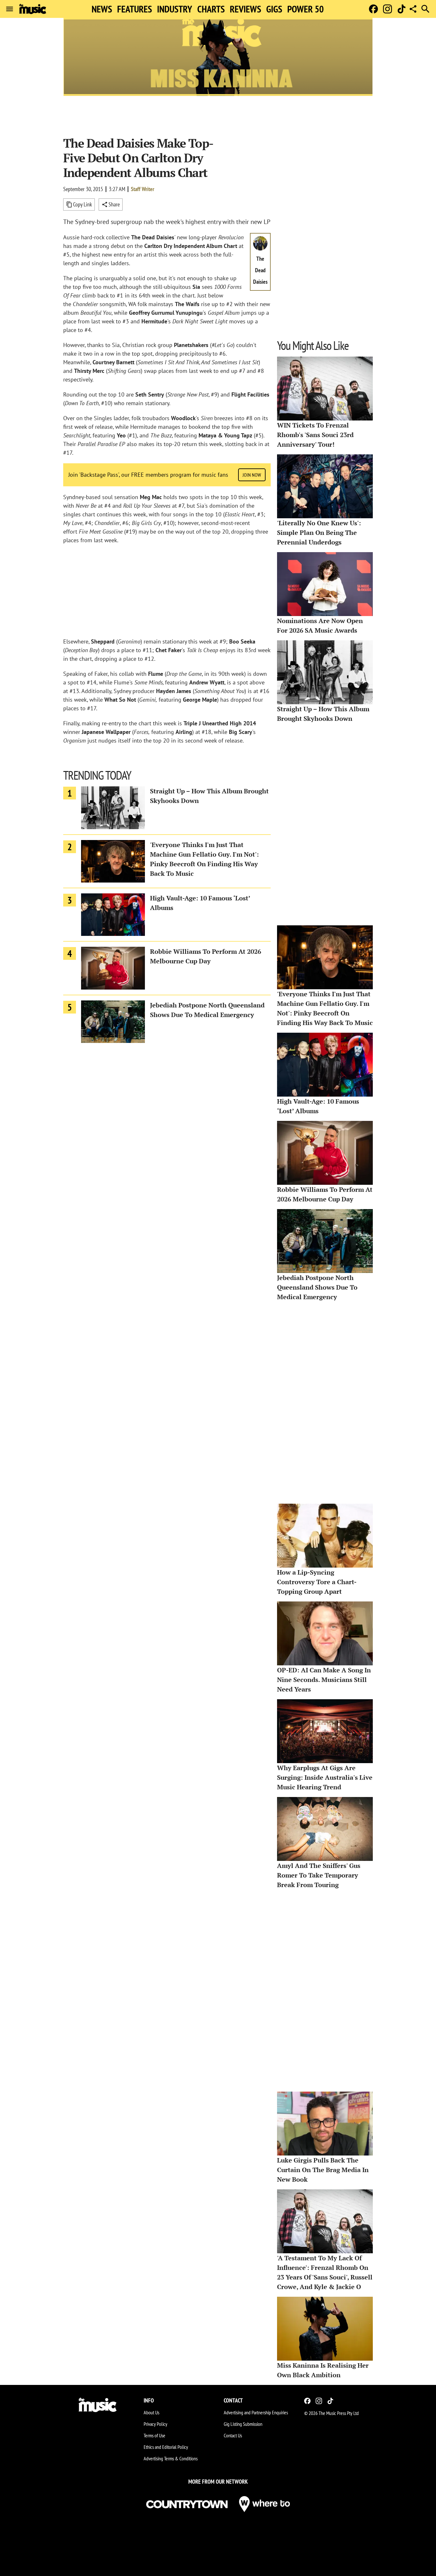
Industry (175, 9)
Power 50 (305, 9)
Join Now (252, 475)
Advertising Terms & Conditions (171, 2458)
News (102, 9)
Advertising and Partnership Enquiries (256, 2412)
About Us (151, 2412)
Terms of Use (154, 2435)
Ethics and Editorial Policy (166, 2447)
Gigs (274, 9)
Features (135, 9)
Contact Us (233, 2435)
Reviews (245, 9)
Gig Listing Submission (243, 2424)
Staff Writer (143, 189)
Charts (211, 9)
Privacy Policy (155, 2424)
